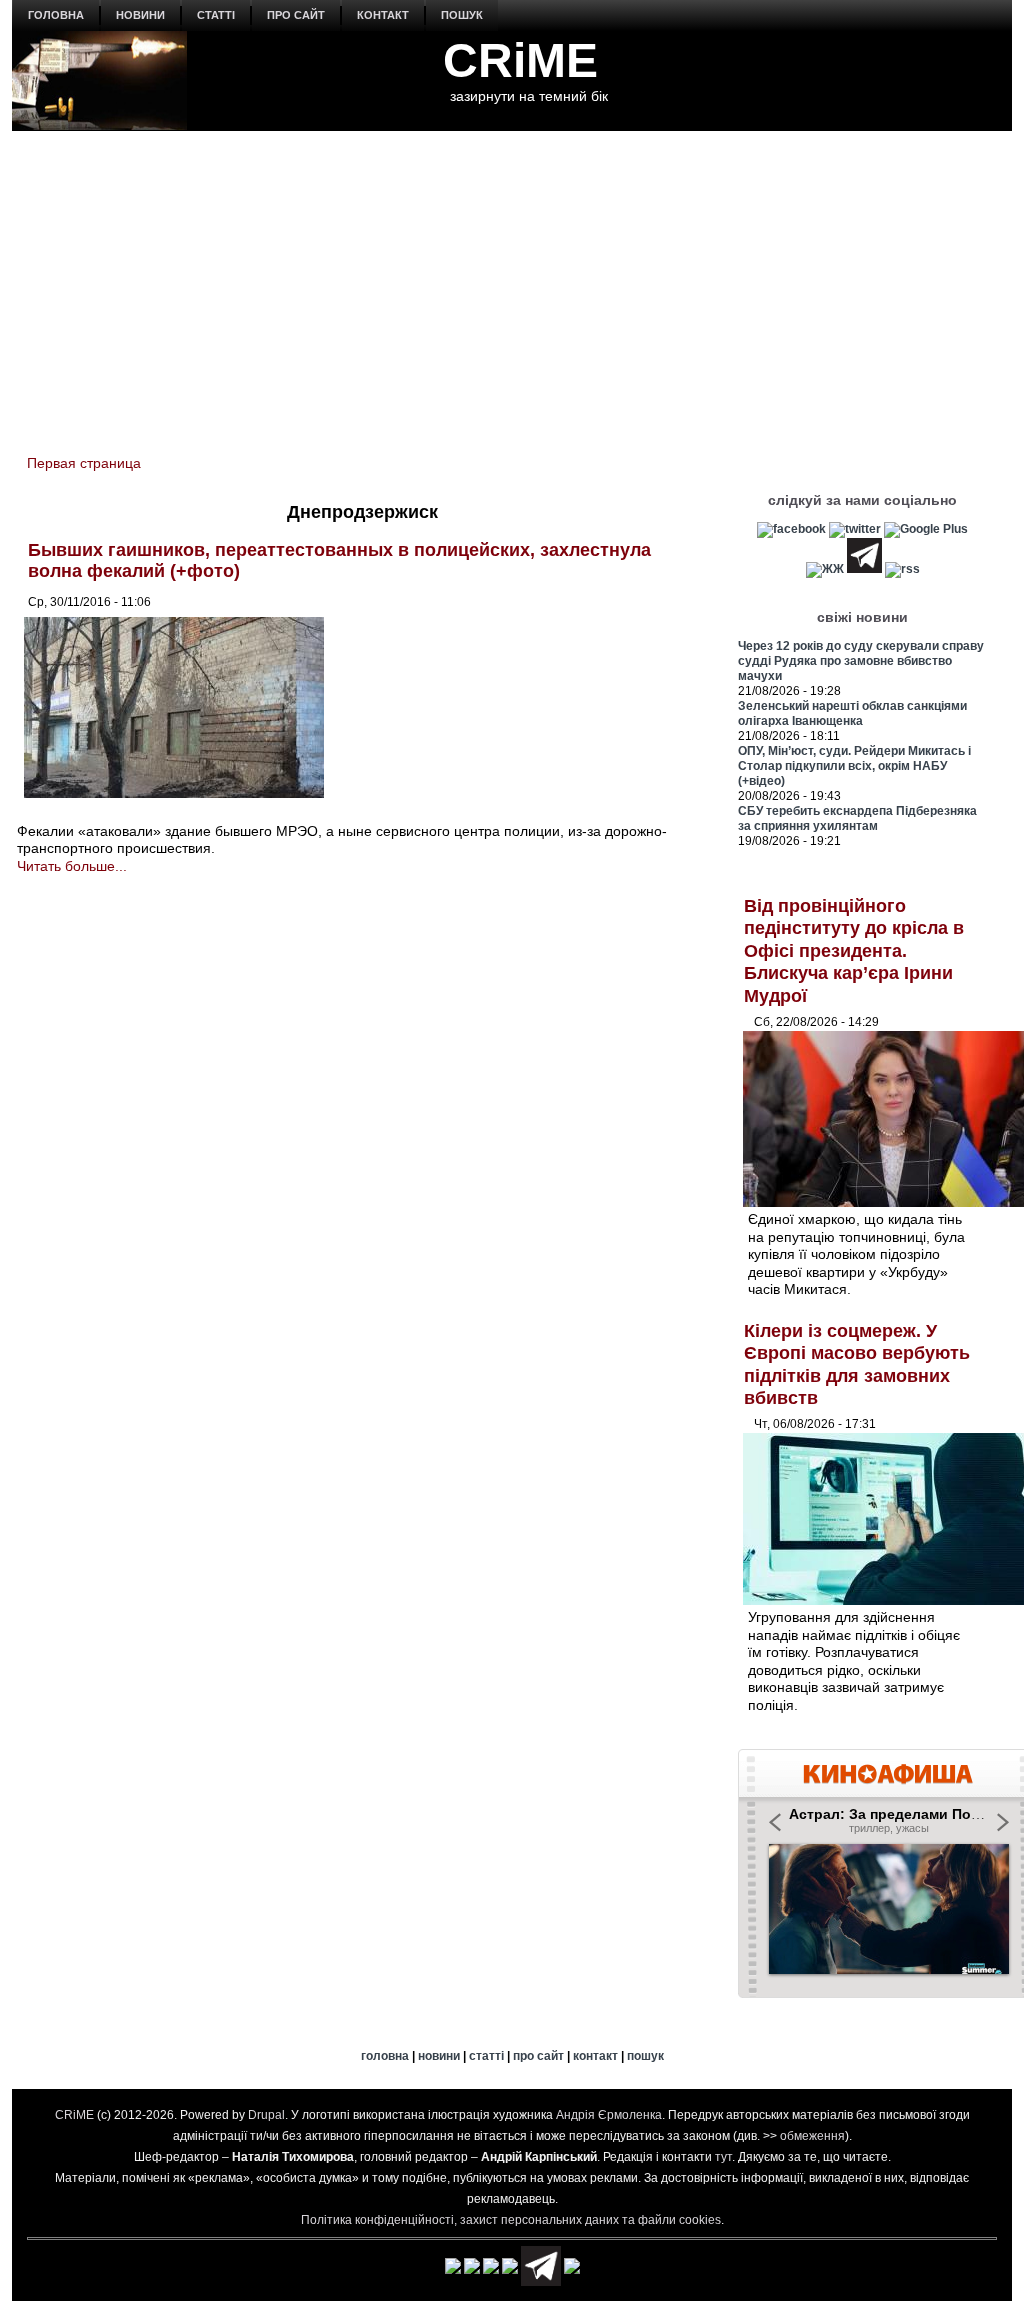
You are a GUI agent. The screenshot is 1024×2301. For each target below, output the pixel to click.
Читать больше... (72, 866)
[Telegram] (864, 569)
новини (140, 15)
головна (56, 15)
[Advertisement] (512, 281)
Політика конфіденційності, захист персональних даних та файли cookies (511, 2220)
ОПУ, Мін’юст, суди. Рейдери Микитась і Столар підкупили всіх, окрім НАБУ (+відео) (854, 766)
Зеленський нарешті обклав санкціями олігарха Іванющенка (852, 713)
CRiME (520, 60)
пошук (462, 15)
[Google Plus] (926, 529)
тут (723, 2157)
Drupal (266, 2115)
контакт (383, 15)
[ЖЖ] (825, 569)
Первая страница (84, 463)
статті (216, 15)
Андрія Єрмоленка (609, 2115)
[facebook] (791, 529)
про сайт (296, 15)
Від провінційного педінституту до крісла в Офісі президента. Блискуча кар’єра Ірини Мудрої (854, 951)
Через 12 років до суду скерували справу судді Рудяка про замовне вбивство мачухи (861, 661)
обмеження (812, 2136)
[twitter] (855, 529)
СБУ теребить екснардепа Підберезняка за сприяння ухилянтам (857, 818)
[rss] (902, 569)
